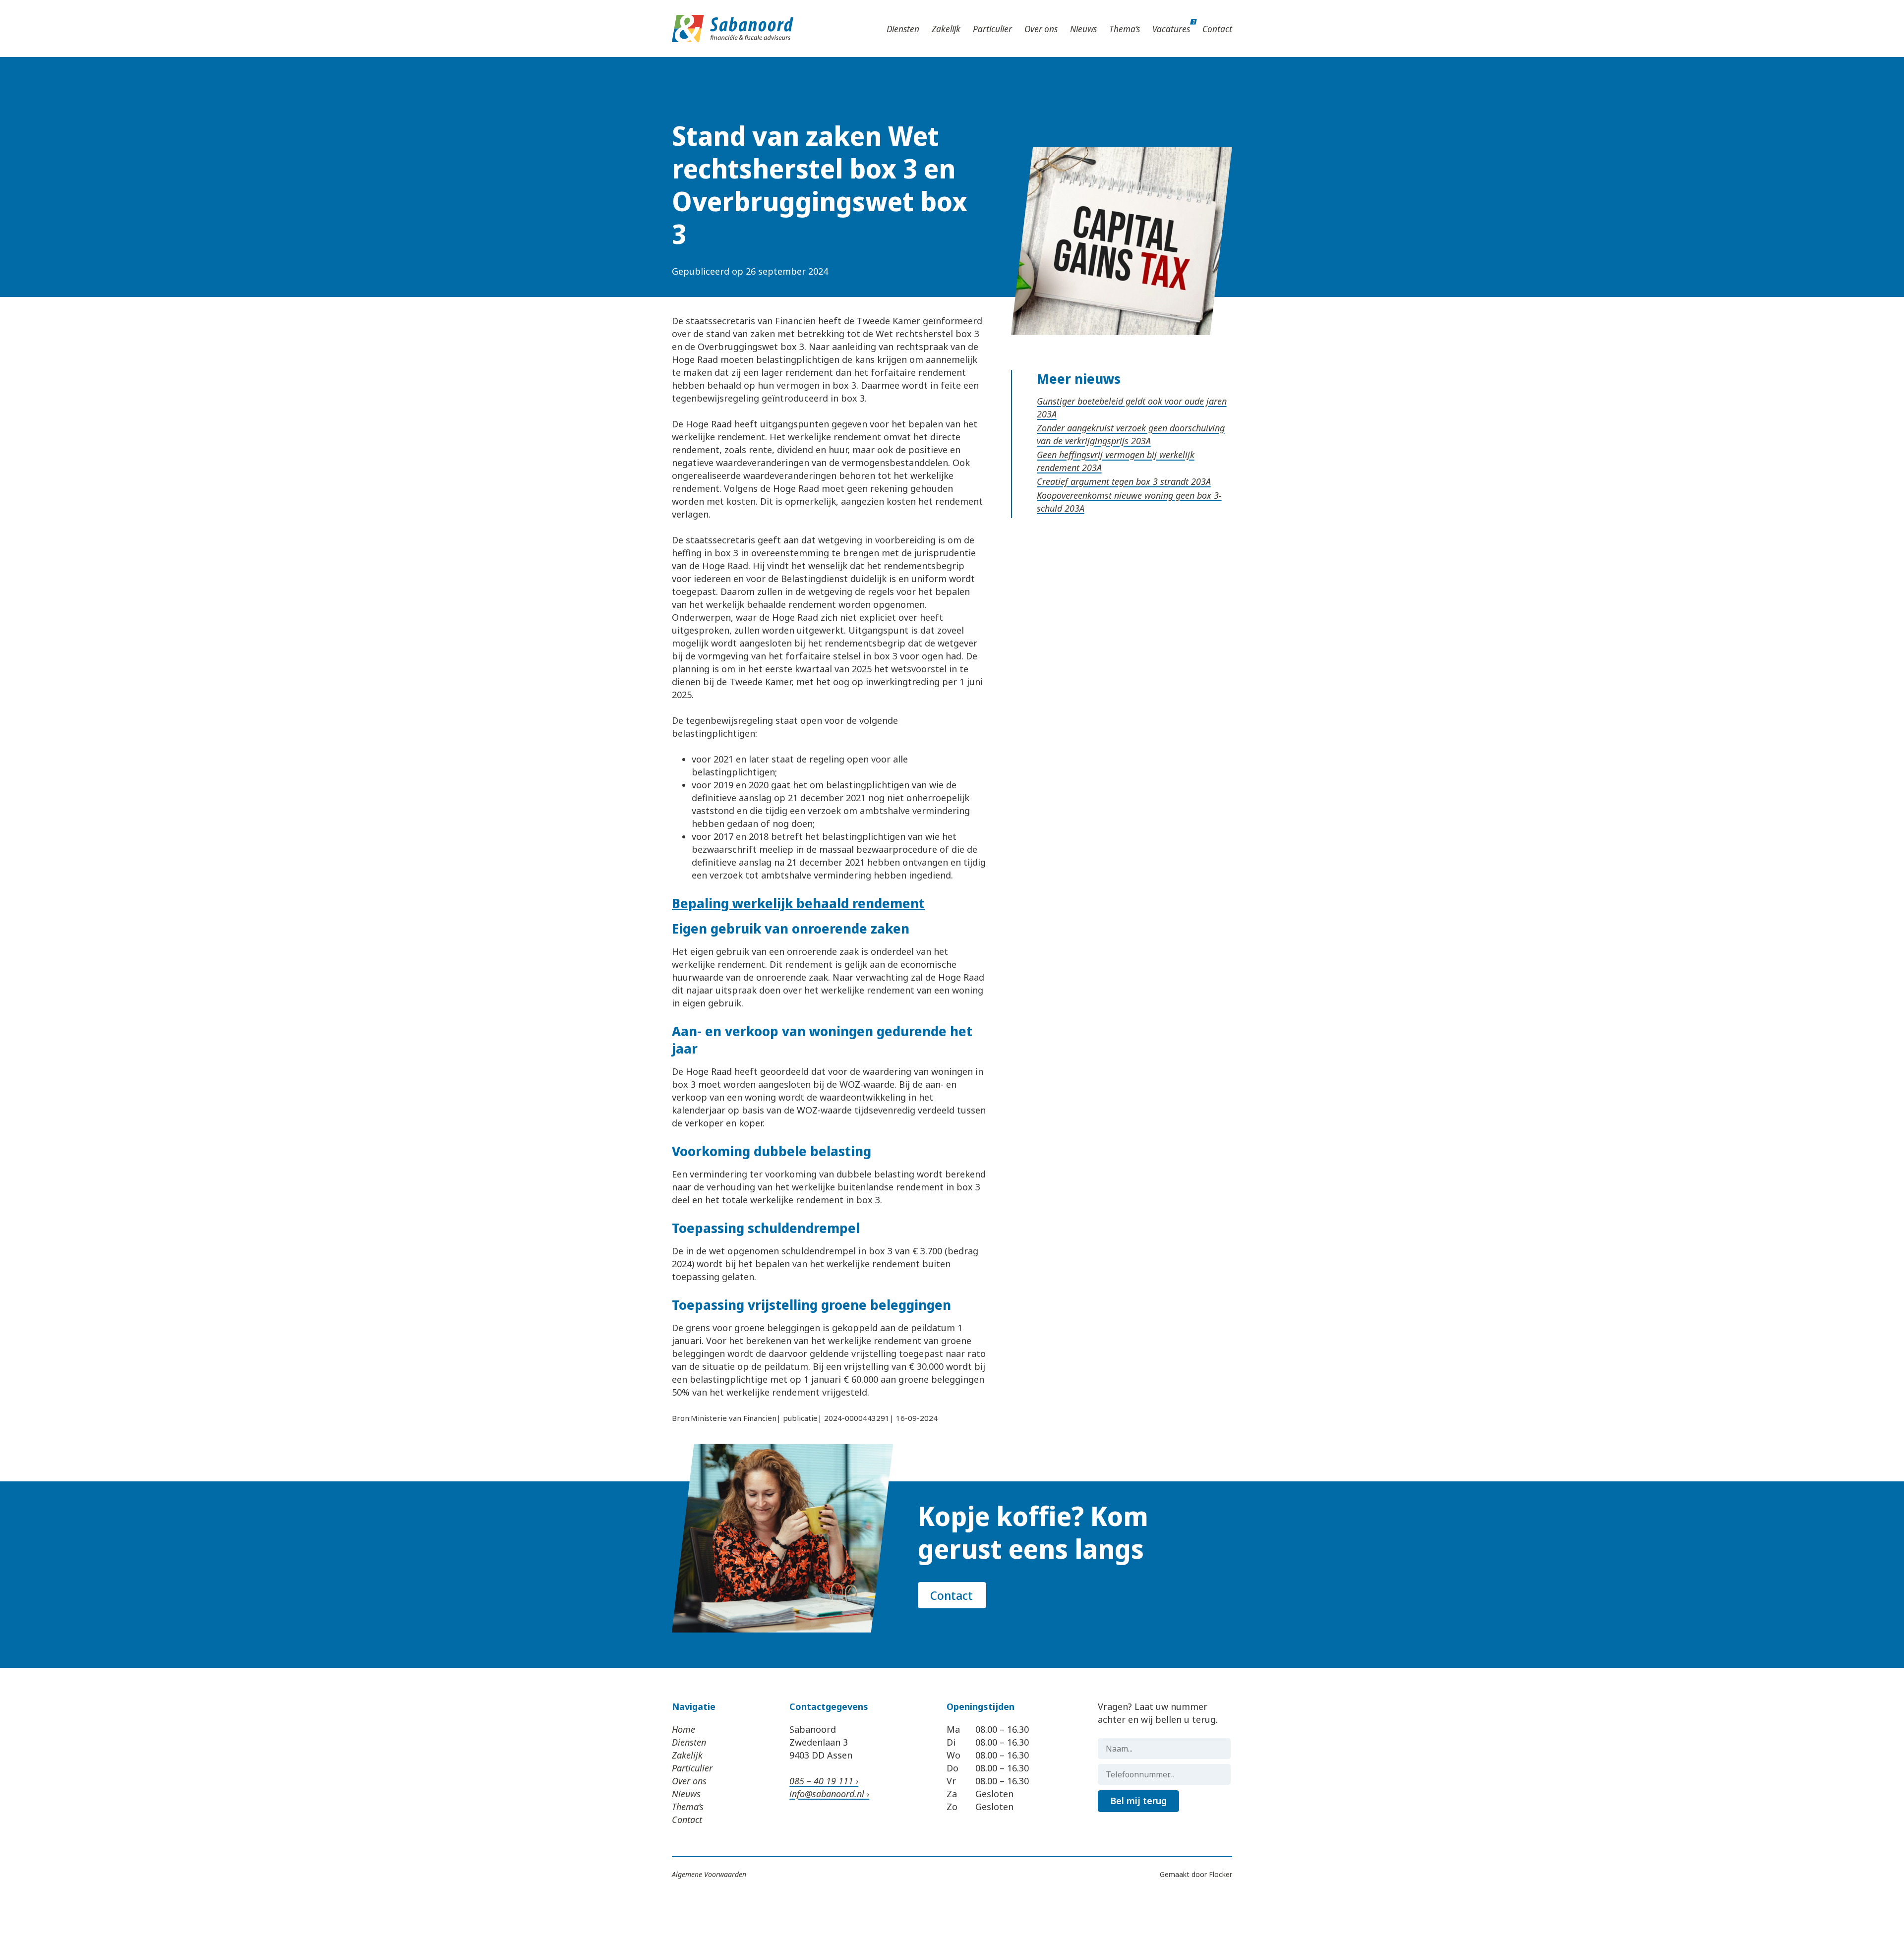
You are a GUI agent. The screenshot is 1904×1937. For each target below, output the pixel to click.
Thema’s (1125, 29)
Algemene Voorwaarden (709, 1874)
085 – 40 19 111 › (824, 1781)
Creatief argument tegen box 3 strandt (1114, 481)
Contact (1217, 29)
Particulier (992, 29)
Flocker (1220, 1874)
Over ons (1041, 29)
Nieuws (1083, 29)
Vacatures (1171, 29)
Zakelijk (946, 29)
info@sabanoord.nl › (829, 1794)
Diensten (903, 29)
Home (684, 1729)
